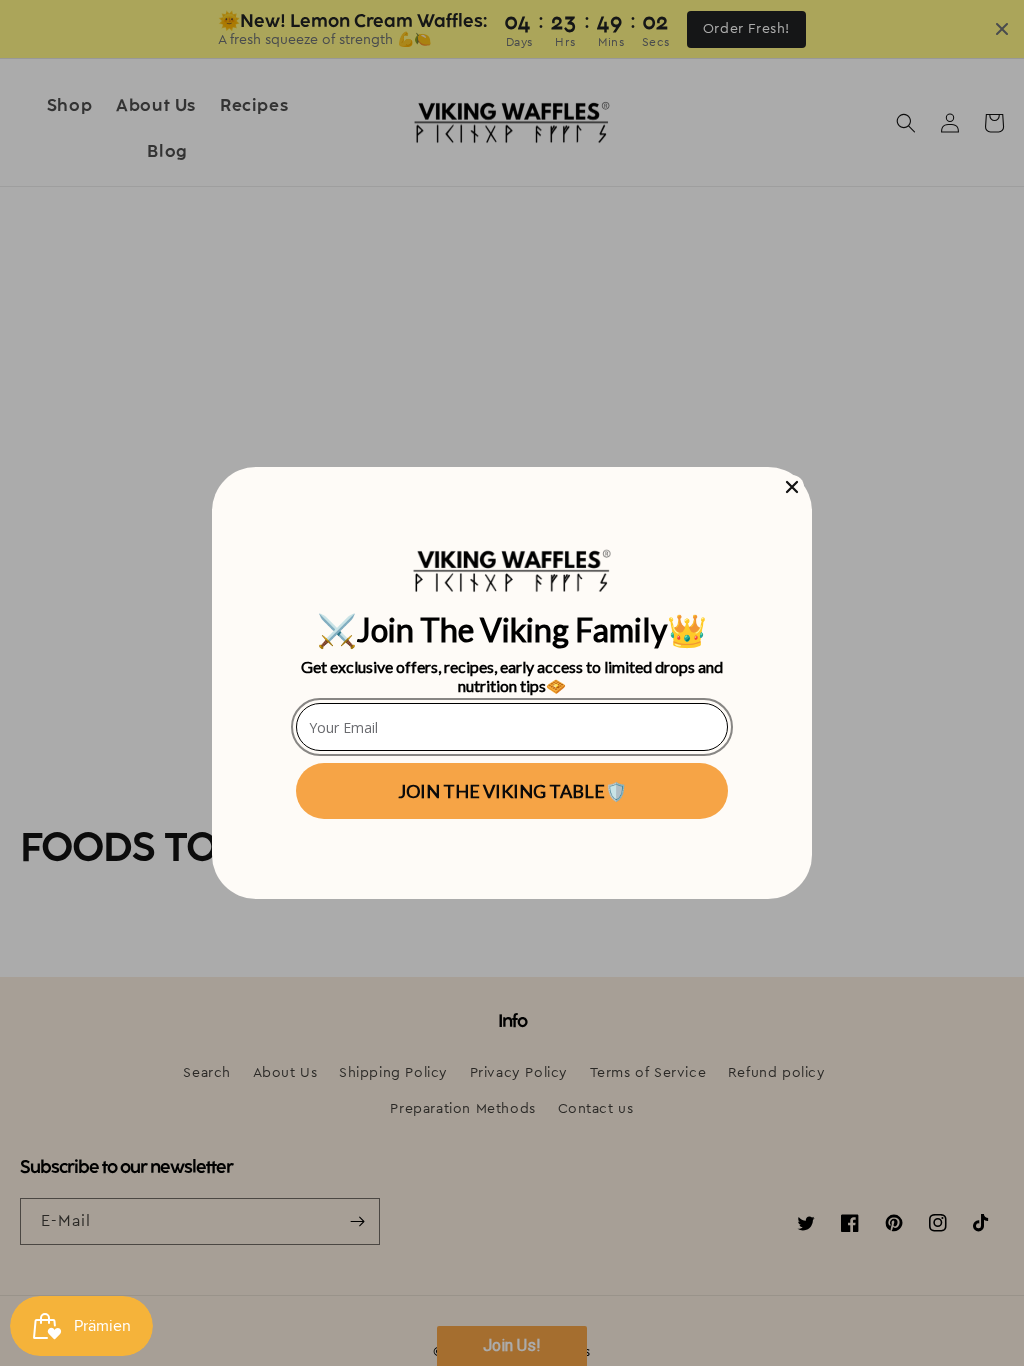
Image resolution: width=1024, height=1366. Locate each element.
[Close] (792, 487)
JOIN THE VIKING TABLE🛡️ (512, 791)
